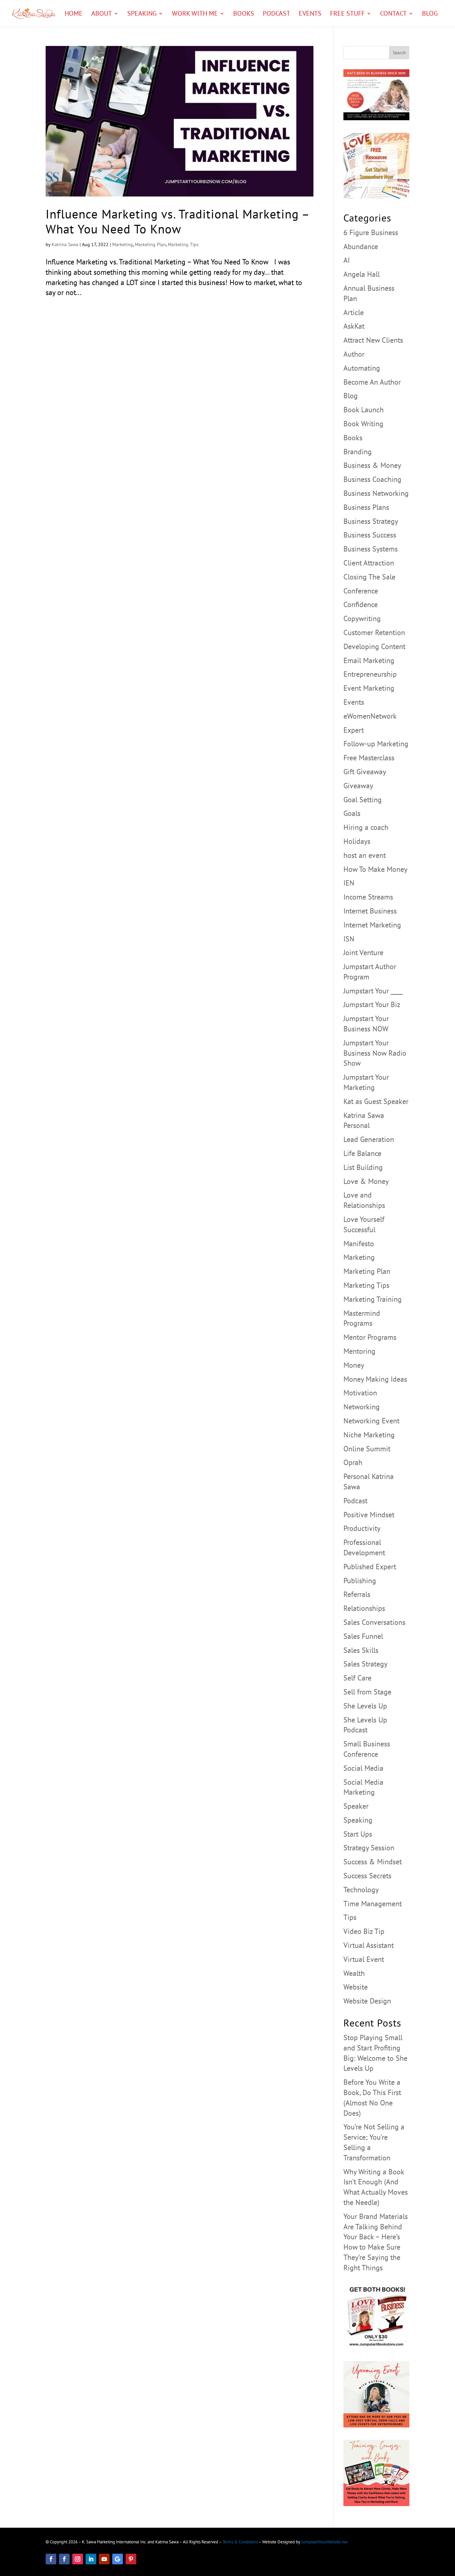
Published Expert (370, 1567)
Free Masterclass (369, 758)
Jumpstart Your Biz (372, 1004)
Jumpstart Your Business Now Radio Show (375, 1053)
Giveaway (358, 786)
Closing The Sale (369, 577)
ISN (349, 939)
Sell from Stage (367, 1692)
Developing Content (374, 646)
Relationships (364, 1608)
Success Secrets (367, 1876)
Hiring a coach (366, 827)
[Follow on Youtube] (104, 2559)
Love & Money (366, 1181)
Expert (354, 730)
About (102, 14)
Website (356, 1987)
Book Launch (364, 410)
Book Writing (363, 424)
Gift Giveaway (365, 772)
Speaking (142, 14)
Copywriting (362, 618)
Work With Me (195, 14)
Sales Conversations (374, 1622)
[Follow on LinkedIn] (91, 2559)
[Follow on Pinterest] (131, 2559)
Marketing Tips (183, 244)
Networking (362, 1407)
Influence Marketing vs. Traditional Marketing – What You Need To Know (177, 221)
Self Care (357, 1678)
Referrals (357, 1594)
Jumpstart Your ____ (373, 991)
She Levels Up (365, 1706)
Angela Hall (362, 274)
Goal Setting (363, 800)
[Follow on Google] (118, 2559)
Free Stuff (347, 14)
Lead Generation (369, 1139)
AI (347, 260)
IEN (349, 883)
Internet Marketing (372, 925)
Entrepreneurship (370, 674)
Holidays (357, 841)
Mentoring (359, 1351)
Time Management (373, 1904)
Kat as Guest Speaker (376, 1101)
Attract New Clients (373, 340)
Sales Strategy (365, 1664)
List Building (363, 1167)
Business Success (370, 535)
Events (310, 14)
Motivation (360, 1393)
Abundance (361, 246)
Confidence (361, 604)
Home (74, 14)
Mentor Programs (370, 1337)
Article (354, 312)
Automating (362, 368)
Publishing (360, 1581)
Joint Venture (363, 952)
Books (244, 14)
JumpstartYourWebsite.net (324, 2542)
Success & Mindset (373, 1862)
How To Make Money (375, 869)
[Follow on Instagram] (78, 2559)
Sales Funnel (363, 1636)
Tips (350, 1917)
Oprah (353, 1462)
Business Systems (371, 549)
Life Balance (362, 1153)
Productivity (362, 1528)
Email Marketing (369, 660)
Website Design (367, 2001)
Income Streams (368, 897)
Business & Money (372, 465)
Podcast (276, 14)
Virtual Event (364, 1959)
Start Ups (358, 1834)
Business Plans (366, 507)
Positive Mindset (369, 1515)
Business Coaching (372, 479)
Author (354, 354)
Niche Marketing (369, 1435)
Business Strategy (371, 521)
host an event (365, 855)
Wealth (354, 1973)
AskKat (354, 326)
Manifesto (359, 1244)
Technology (361, 1890)
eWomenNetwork (370, 716)
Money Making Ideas (375, 1379)
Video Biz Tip (364, 1931)
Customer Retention (374, 632)
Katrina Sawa (65, 244)
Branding (358, 452)
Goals (352, 813)
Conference (361, 591)
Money (354, 1365)
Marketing (123, 244)
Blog (430, 14)
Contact (393, 14)
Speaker (356, 1806)
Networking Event (371, 1421)
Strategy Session (369, 1848)
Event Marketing (369, 688)
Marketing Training (373, 1299)
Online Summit (367, 1449)
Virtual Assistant (369, 1945)
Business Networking (376, 493)
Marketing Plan (150, 244)
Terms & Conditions (240, 2542)
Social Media (363, 1768)
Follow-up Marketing (376, 744)
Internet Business (370, 911)
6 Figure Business (371, 232)
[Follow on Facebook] (51, 2559)
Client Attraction (369, 563)
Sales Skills (361, 1650)
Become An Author (372, 382)
